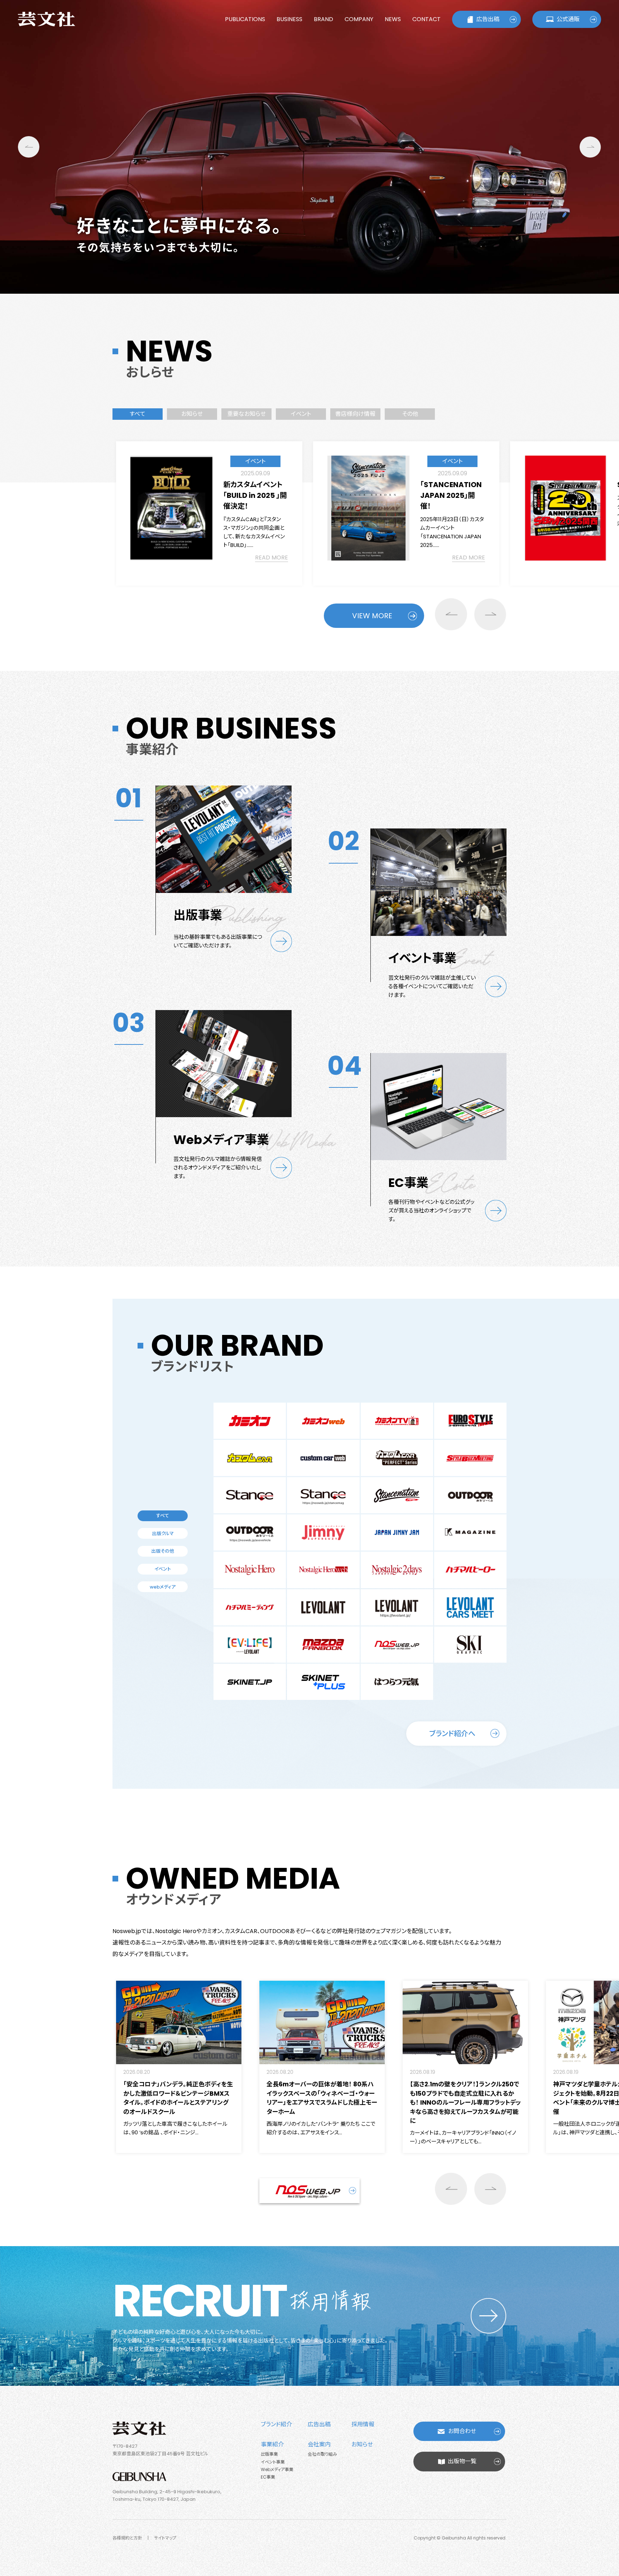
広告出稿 (488, 19)
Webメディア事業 (277, 2469)
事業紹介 (272, 2444)
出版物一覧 (462, 2461)
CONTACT (426, 19)
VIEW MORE (372, 616)
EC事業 (268, 2477)
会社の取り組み (322, 2454)
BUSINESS (289, 19)
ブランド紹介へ (452, 1734)
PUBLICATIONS (245, 19)
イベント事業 (273, 2462)
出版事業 (269, 2454)
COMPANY (359, 19)
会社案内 (319, 2444)
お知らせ (362, 2444)
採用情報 (363, 2424)
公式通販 (568, 19)
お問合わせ (462, 2431)
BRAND (323, 19)
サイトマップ (165, 2538)
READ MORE (272, 558)
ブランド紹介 (276, 2424)
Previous (29, 147)
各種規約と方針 (127, 2538)
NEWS (393, 19)
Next (590, 147)
